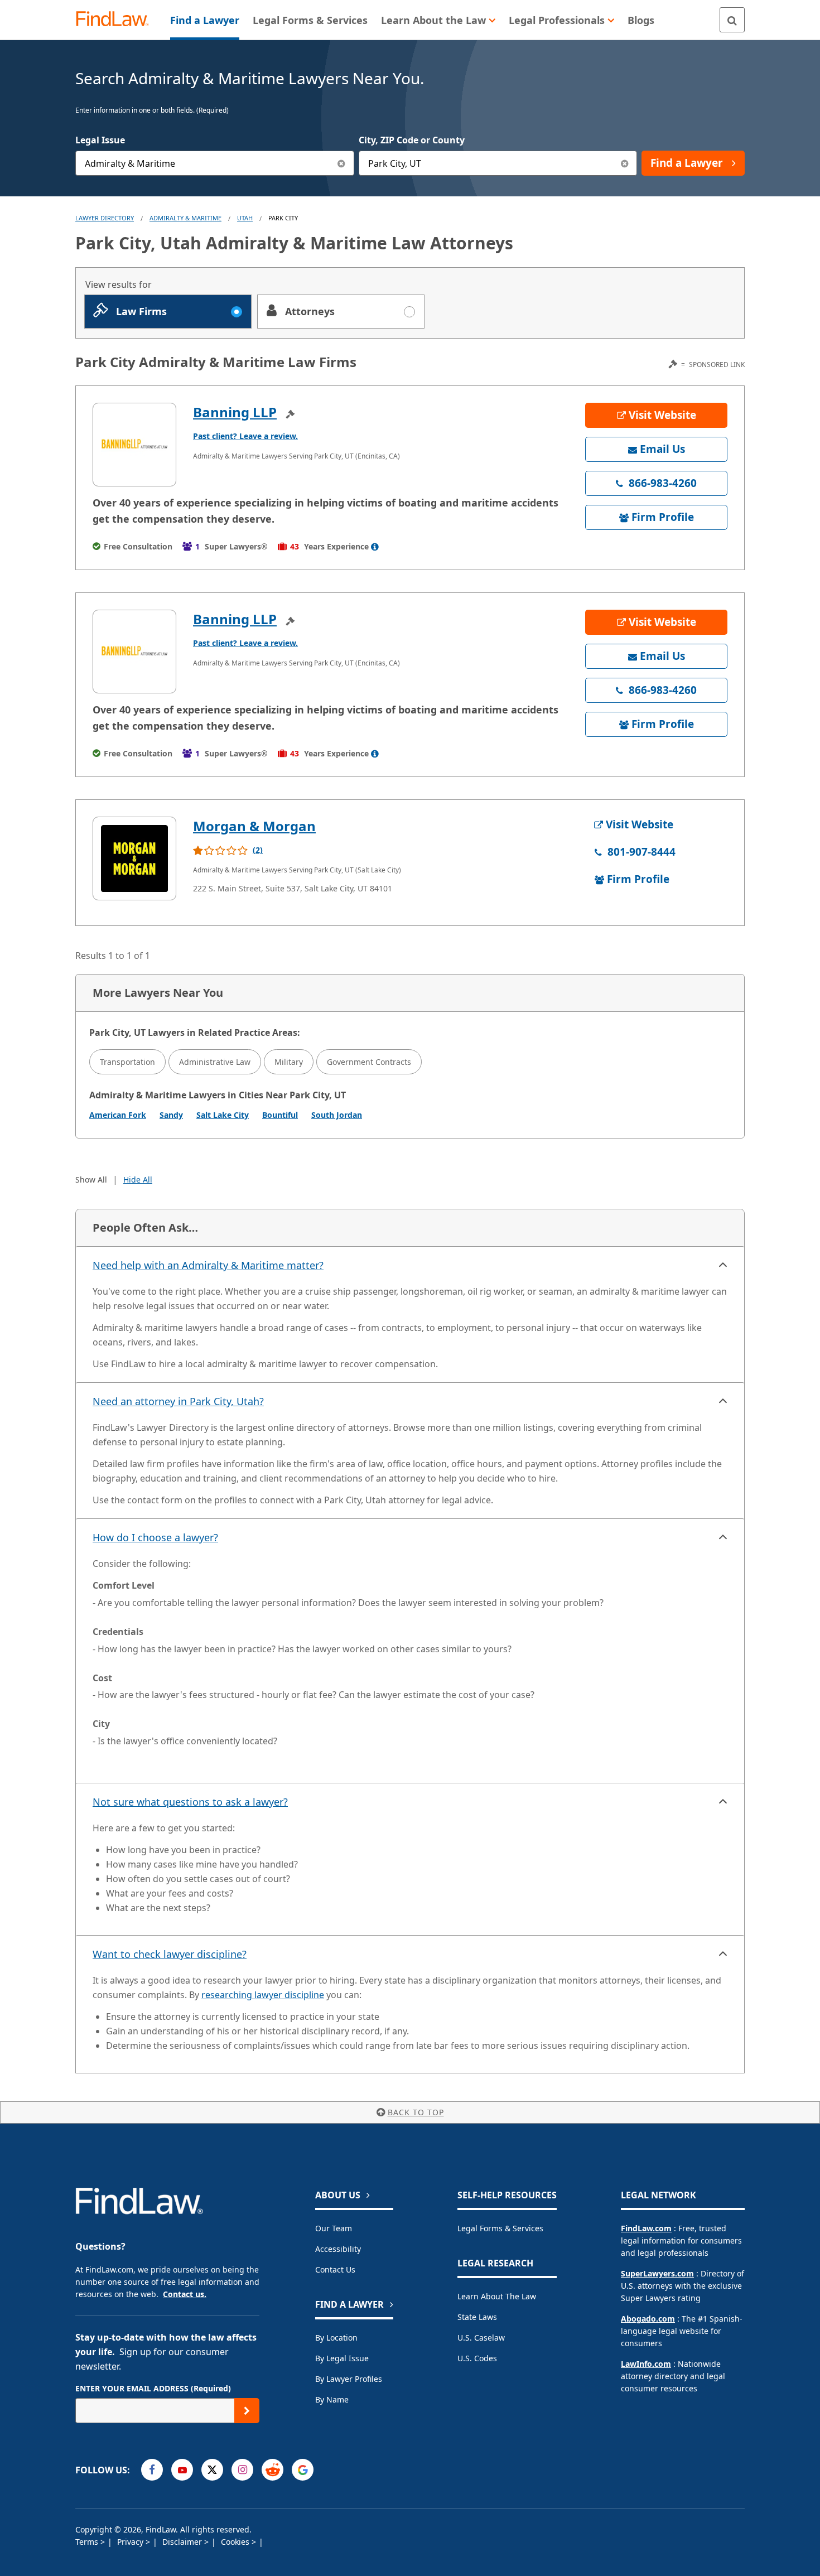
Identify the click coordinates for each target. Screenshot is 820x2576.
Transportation (127, 1062)
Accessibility (338, 2249)
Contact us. (185, 2294)
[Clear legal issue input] (342, 163)
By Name (332, 2399)
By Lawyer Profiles (349, 2379)
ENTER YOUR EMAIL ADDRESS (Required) (153, 2388)
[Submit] (247, 2411)
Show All (91, 1180)
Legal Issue (100, 140)
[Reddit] (272, 2470)
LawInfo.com (646, 2364)
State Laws (477, 2317)
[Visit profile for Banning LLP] (134, 445)
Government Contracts (369, 1062)
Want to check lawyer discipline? (170, 1954)
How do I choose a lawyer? (155, 1537)
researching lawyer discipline (263, 1995)
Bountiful (280, 1115)
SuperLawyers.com (657, 2273)
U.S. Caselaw (481, 2338)
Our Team (334, 2228)
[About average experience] (375, 547)
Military (289, 1062)
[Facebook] (152, 2470)
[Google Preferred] (303, 2470)
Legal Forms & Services (500, 2228)
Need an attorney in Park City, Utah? (178, 1401)
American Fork (118, 1115)
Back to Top (416, 2112)
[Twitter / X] (212, 2470)
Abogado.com (648, 2319)
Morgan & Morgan (254, 826)
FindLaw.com (646, 2228)
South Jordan (337, 1115)
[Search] (732, 20)
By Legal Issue (342, 2358)
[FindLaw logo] (117, 20)
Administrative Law (215, 1062)
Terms (88, 2542)
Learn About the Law (497, 2296)
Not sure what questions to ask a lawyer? (190, 1802)
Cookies (236, 2542)
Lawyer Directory (105, 218)
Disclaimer (183, 2542)
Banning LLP (235, 412)
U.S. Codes (477, 2358)
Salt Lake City (223, 1115)
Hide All (138, 1180)
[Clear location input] (624, 163)
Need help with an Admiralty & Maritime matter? (208, 1265)
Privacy (131, 2542)
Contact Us (335, 2269)
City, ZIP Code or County (412, 140)
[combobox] (215, 163)
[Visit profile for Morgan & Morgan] (134, 858)
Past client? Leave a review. (245, 436)
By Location (336, 2338)
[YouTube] (182, 2470)
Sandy (171, 1115)
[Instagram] (242, 2470)
